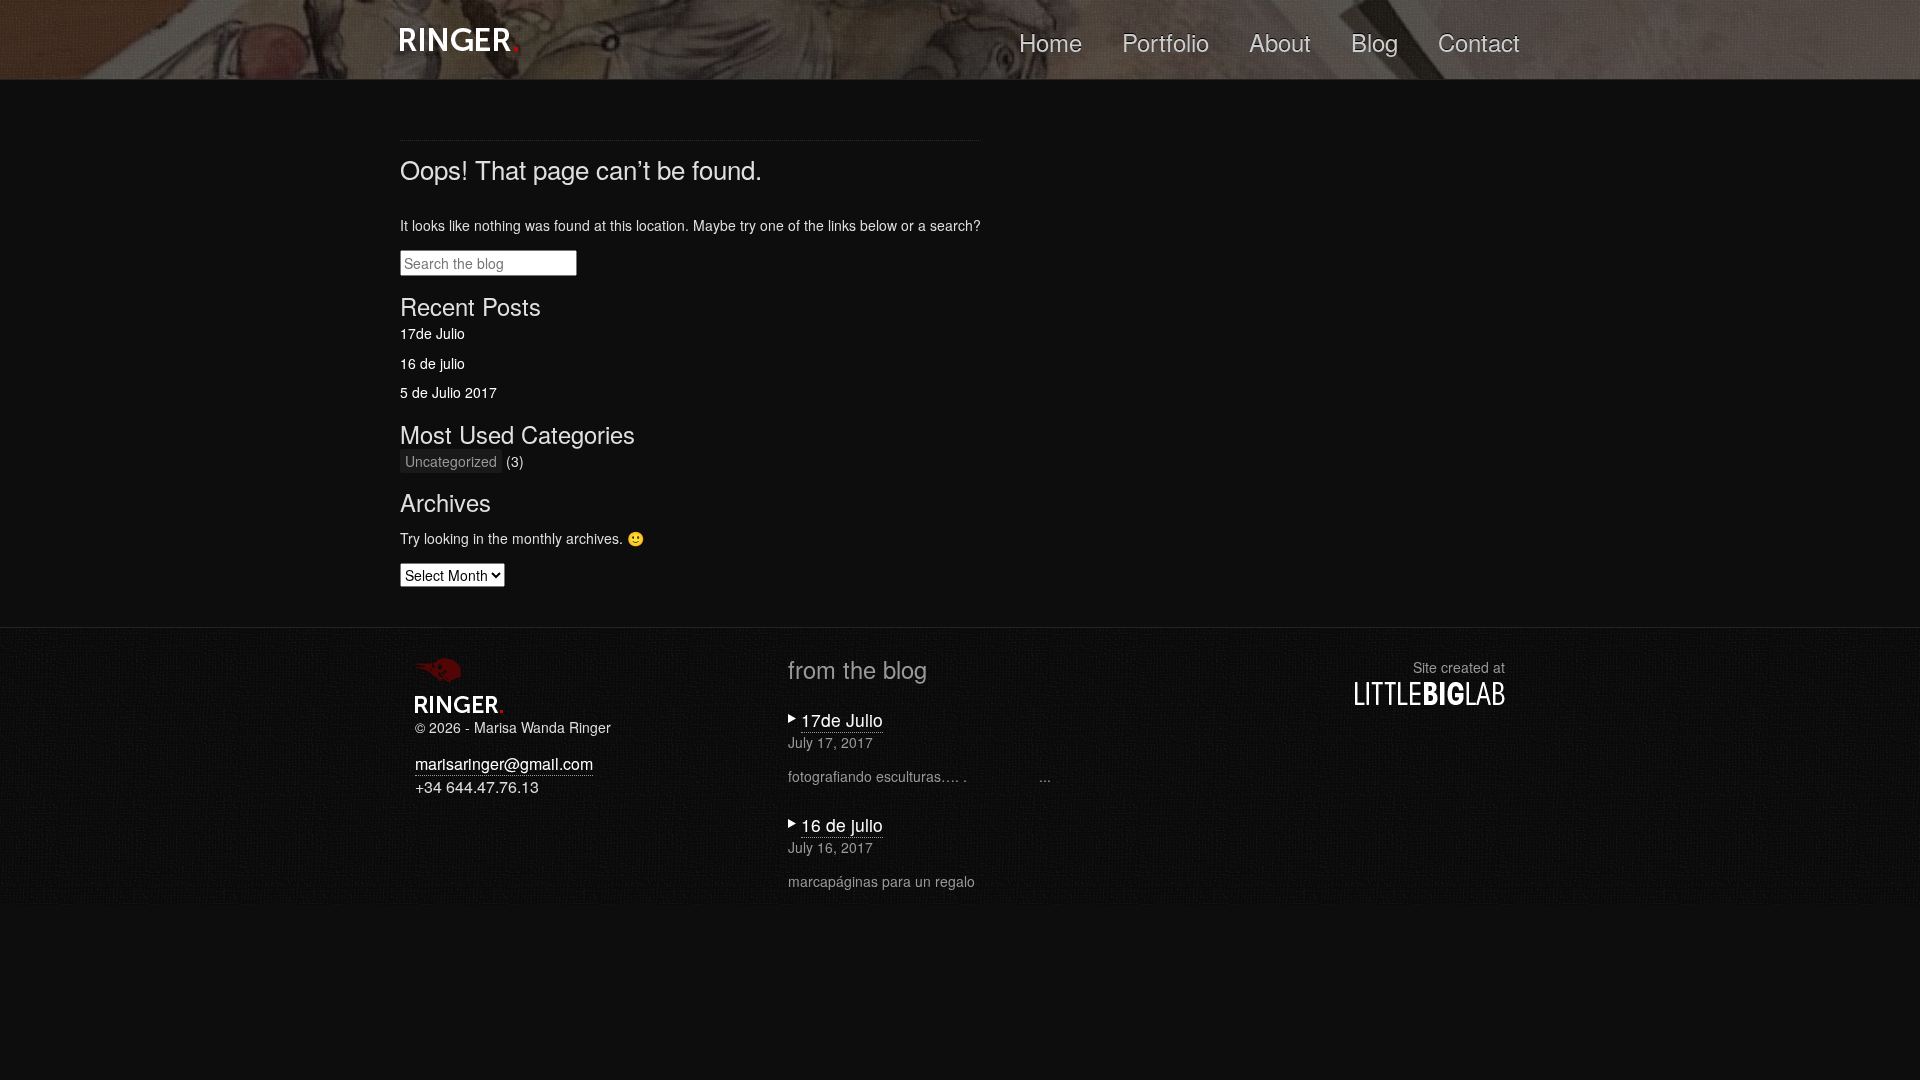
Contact (1479, 41)
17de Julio (432, 333)
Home (1050, 41)
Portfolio (1165, 41)
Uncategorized (451, 461)
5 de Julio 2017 (448, 392)
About (1280, 41)
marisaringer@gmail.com (504, 763)
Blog (1374, 41)
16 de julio (432, 363)
